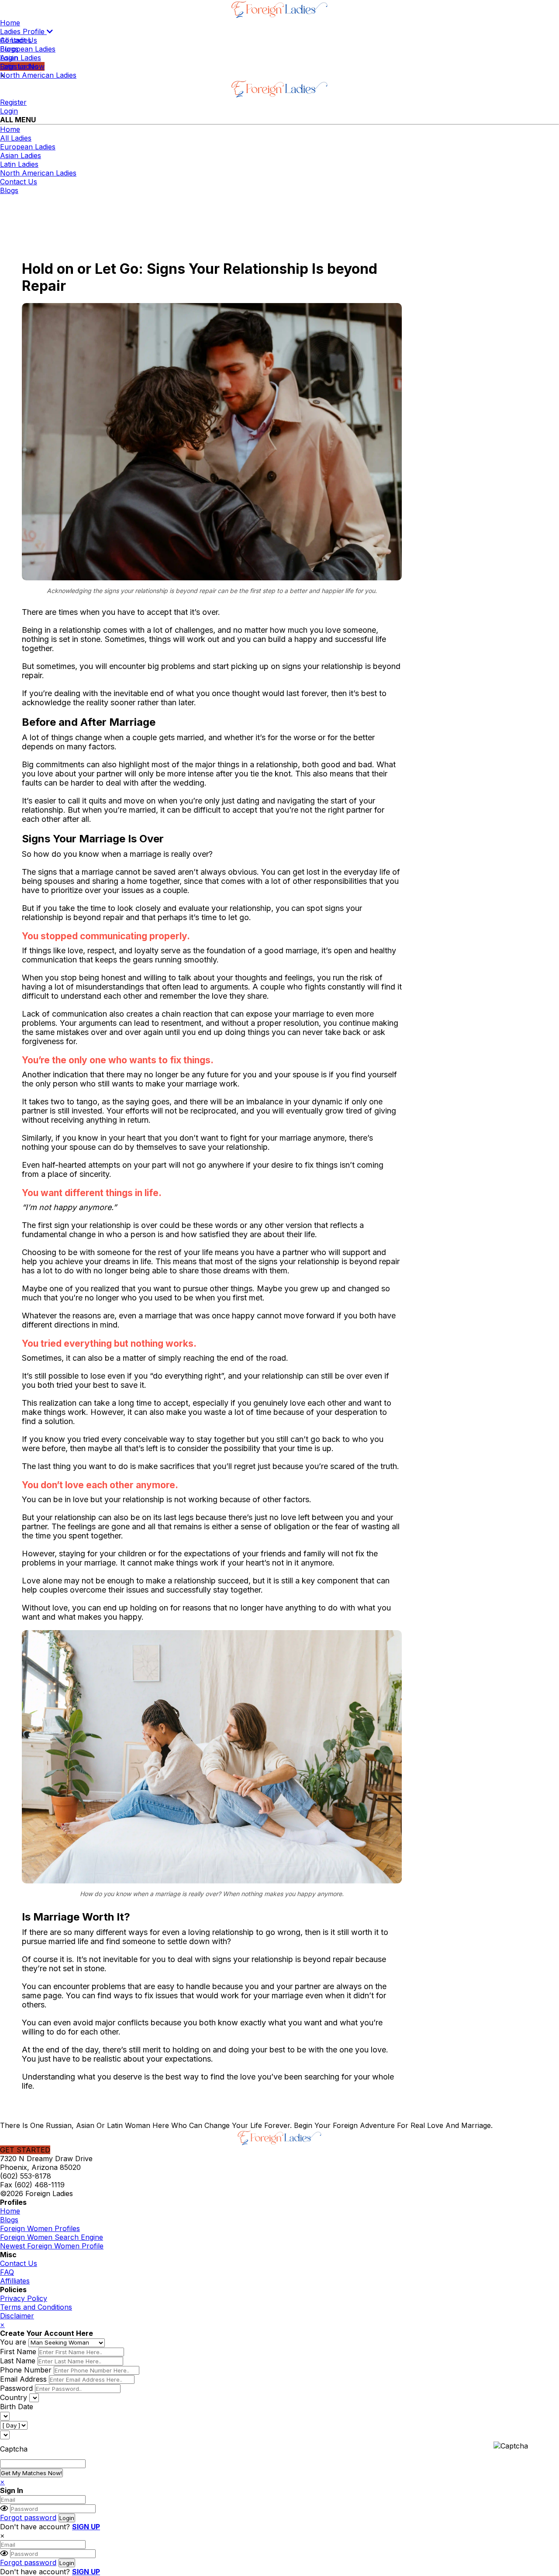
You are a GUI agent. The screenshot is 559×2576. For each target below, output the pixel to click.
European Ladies (28, 49)
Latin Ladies (19, 66)
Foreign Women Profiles (40, 2228)
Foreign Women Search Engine (52, 2237)
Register (13, 102)
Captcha (14, 2449)
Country (14, 2397)
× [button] (2, 2535)
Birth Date (17, 2407)
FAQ (7, 2272)
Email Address (23, 2379)
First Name (18, 2352)
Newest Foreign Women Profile (52, 2246)
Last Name (18, 2361)
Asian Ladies (21, 58)
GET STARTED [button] (25, 2150)
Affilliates (15, 2281)
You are (13, 2342)
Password (16, 2388)
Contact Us (19, 182)
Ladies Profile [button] (23, 31)
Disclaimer (17, 2316)
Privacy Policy (24, 2298)
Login (9, 111)
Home (10, 23)
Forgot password (28, 2517)
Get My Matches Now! (31, 2473)
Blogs (9, 190)
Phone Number (26, 2370)
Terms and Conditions (36, 2307)
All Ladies (16, 40)
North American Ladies (38, 75)
